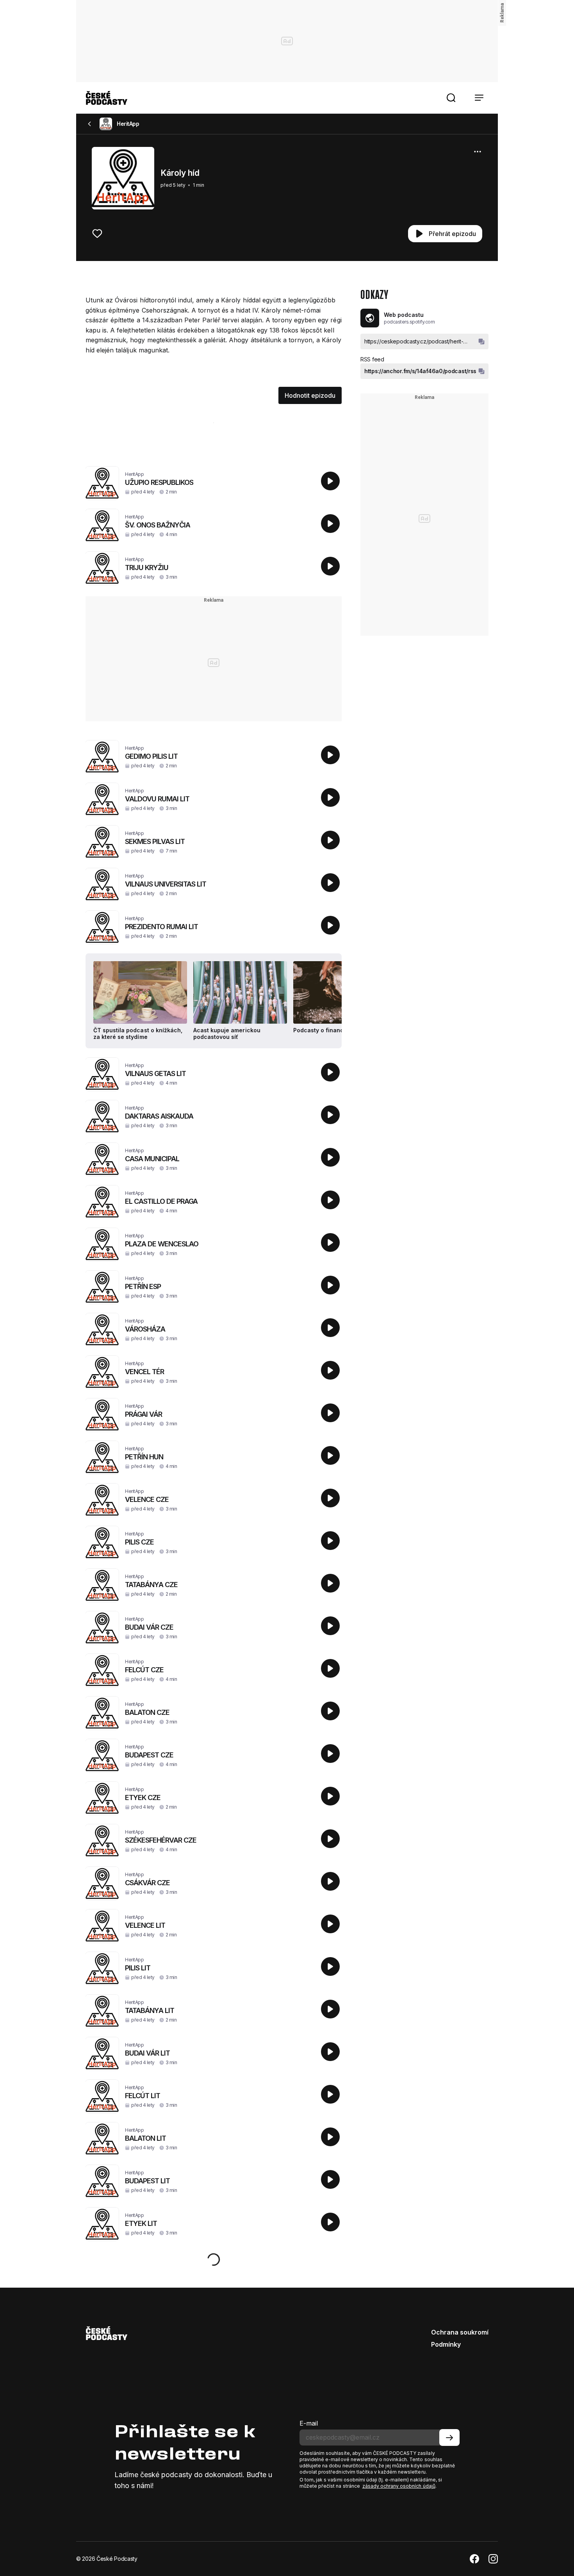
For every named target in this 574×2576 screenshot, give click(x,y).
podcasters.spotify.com (409, 322)
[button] (451, 98)
